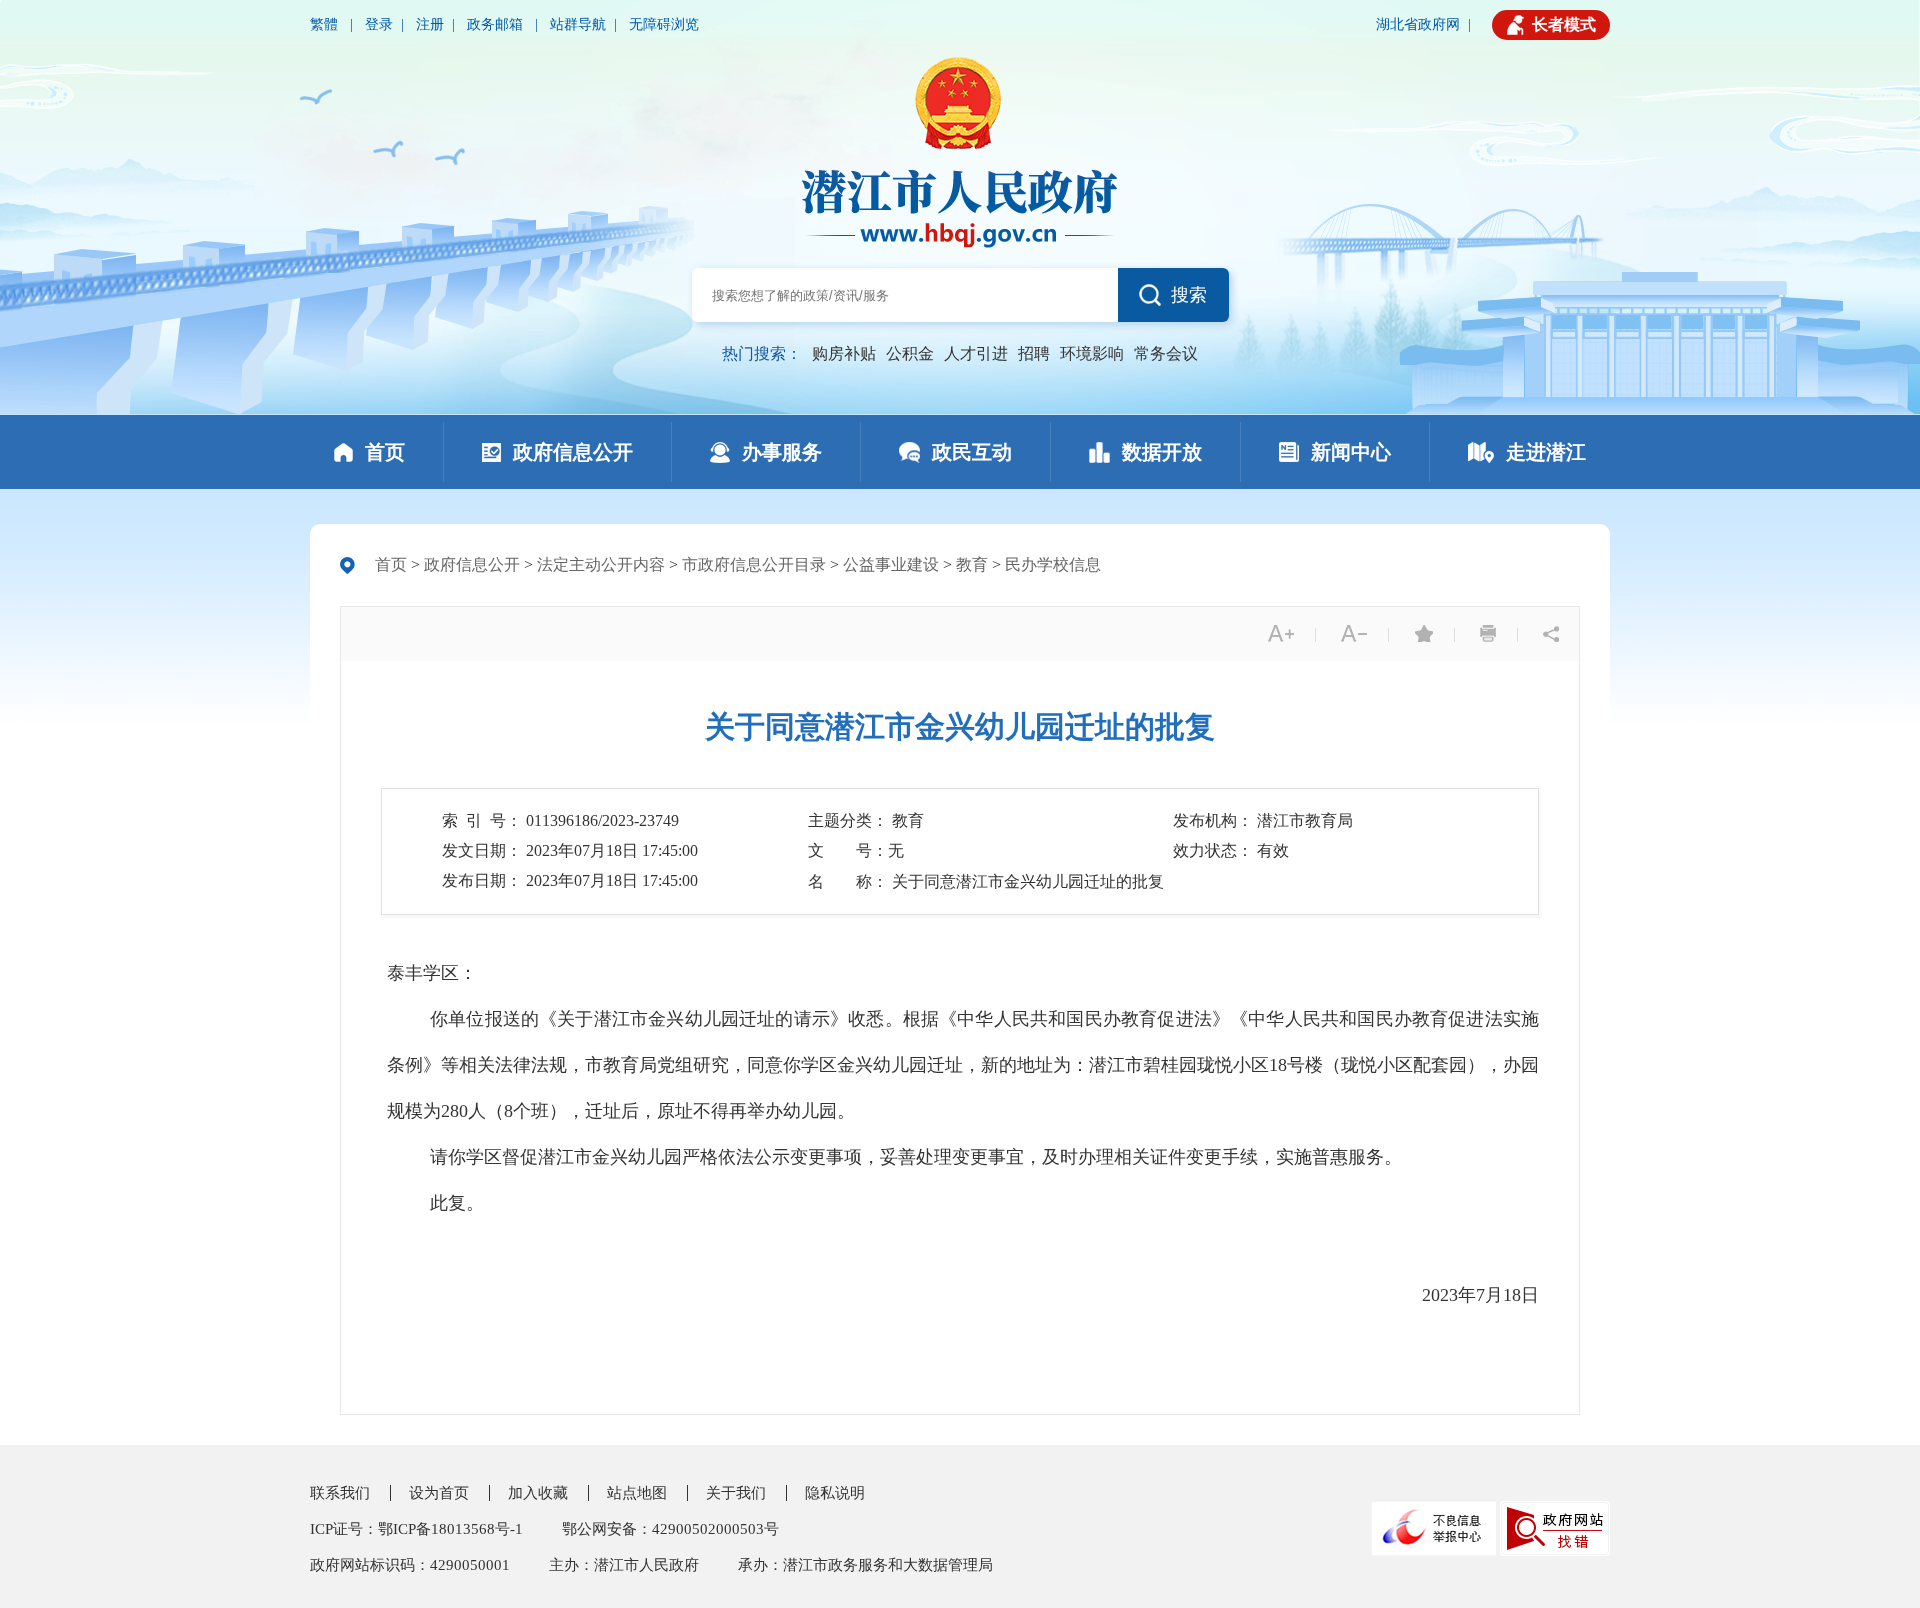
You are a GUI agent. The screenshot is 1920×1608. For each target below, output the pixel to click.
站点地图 (637, 1493)
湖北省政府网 (1418, 24)
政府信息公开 (472, 564)
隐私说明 (835, 1493)
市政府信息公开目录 (754, 564)
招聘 (1034, 353)
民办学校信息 (1053, 564)
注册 (430, 24)
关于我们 (736, 1493)
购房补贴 (844, 353)
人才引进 (976, 353)
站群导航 (578, 24)
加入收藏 (538, 1493)
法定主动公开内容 (601, 564)
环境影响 (1092, 353)
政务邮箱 (497, 24)
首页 (391, 564)
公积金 (910, 353)
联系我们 (340, 1493)
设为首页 (439, 1493)
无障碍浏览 (664, 24)
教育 (972, 564)
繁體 (326, 24)
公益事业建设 (891, 564)
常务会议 (1166, 353)
